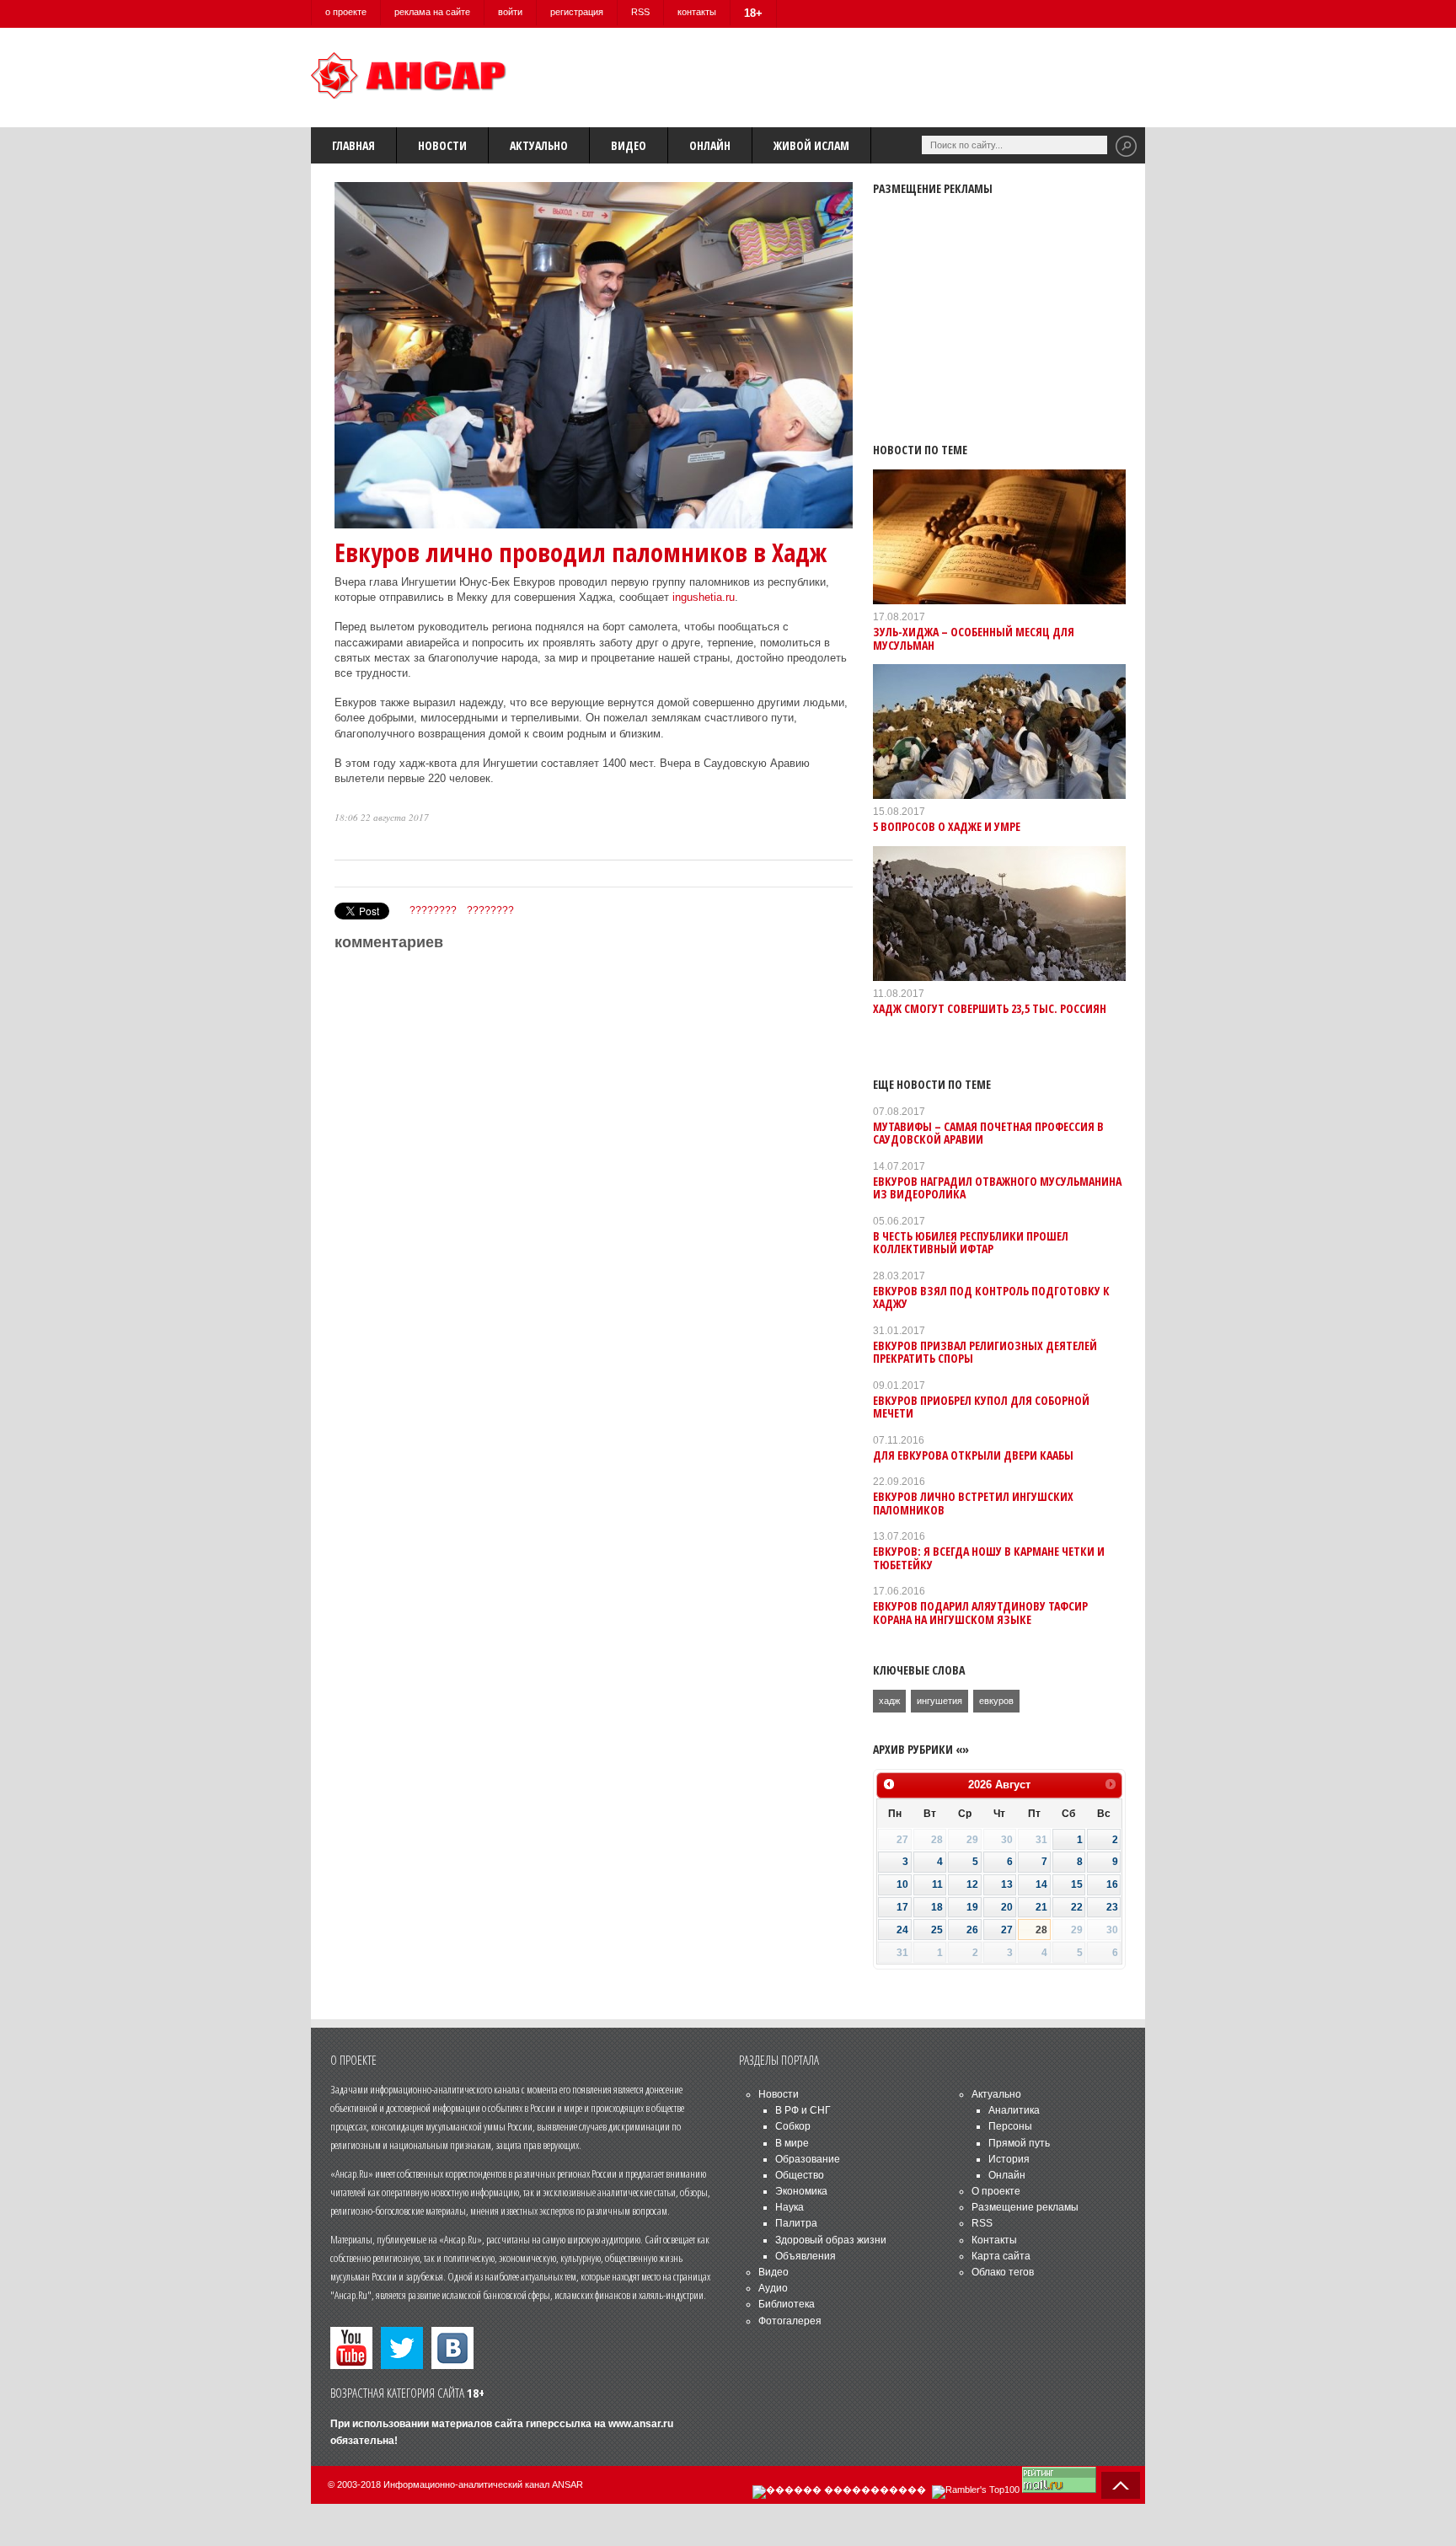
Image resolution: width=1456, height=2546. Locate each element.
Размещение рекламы (1025, 2207)
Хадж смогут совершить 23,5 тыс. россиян (990, 1008)
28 (1041, 1930)
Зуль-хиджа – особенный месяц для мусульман (974, 638)
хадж (889, 1701)
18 (937, 1907)
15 (1077, 1884)
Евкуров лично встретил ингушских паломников (973, 1503)
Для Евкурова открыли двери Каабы (973, 1455)
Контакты (994, 2240)
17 (902, 1907)
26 (972, 1930)
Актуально (539, 145)
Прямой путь (1019, 2143)
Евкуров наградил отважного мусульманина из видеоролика (997, 1187)
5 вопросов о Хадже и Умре (947, 826)
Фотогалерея (790, 2321)
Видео (629, 145)
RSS (640, 12)
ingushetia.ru (704, 597)
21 (1041, 1907)
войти (510, 12)
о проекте (346, 12)
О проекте (996, 2191)
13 (1007, 1884)
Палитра (796, 2223)
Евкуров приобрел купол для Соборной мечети (981, 1407)
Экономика (801, 2191)
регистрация (577, 12)
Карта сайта (1001, 2256)
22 (1077, 1907)
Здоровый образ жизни (831, 2240)
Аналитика (1014, 2110)
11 (937, 1884)
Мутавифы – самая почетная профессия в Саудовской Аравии (988, 1133)
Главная (353, 145)
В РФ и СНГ (803, 2110)
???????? (433, 910)
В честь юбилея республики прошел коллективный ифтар (971, 1242)
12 (972, 1884)
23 (1112, 1907)
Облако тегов (1003, 2272)
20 (1007, 1907)
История (1009, 2159)
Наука (790, 2207)
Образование (808, 2159)
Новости (442, 145)
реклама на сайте (432, 12)
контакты (697, 12)
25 (937, 1930)
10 (902, 1884)
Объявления (806, 2256)
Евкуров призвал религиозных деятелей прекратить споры (985, 1352)
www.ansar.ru (641, 2424)
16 (1112, 1884)
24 (902, 1930)
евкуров (996, 1701)
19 (972, 1907)
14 (1041, 1884)
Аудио (773, 2288)
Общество (800, 2175)
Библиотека (787, 2304)
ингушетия (939, 1701)
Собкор (793, 2126)
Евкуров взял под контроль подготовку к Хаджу (991, 1297)
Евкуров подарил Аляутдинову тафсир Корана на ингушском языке (980, 1612)
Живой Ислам (811, 145)
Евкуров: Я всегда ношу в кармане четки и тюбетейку (989, 1557)
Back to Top (1121, 2485)
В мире (792, 2143)
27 (1007, 1930)
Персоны (1010, 2126)
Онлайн (710, 145)
